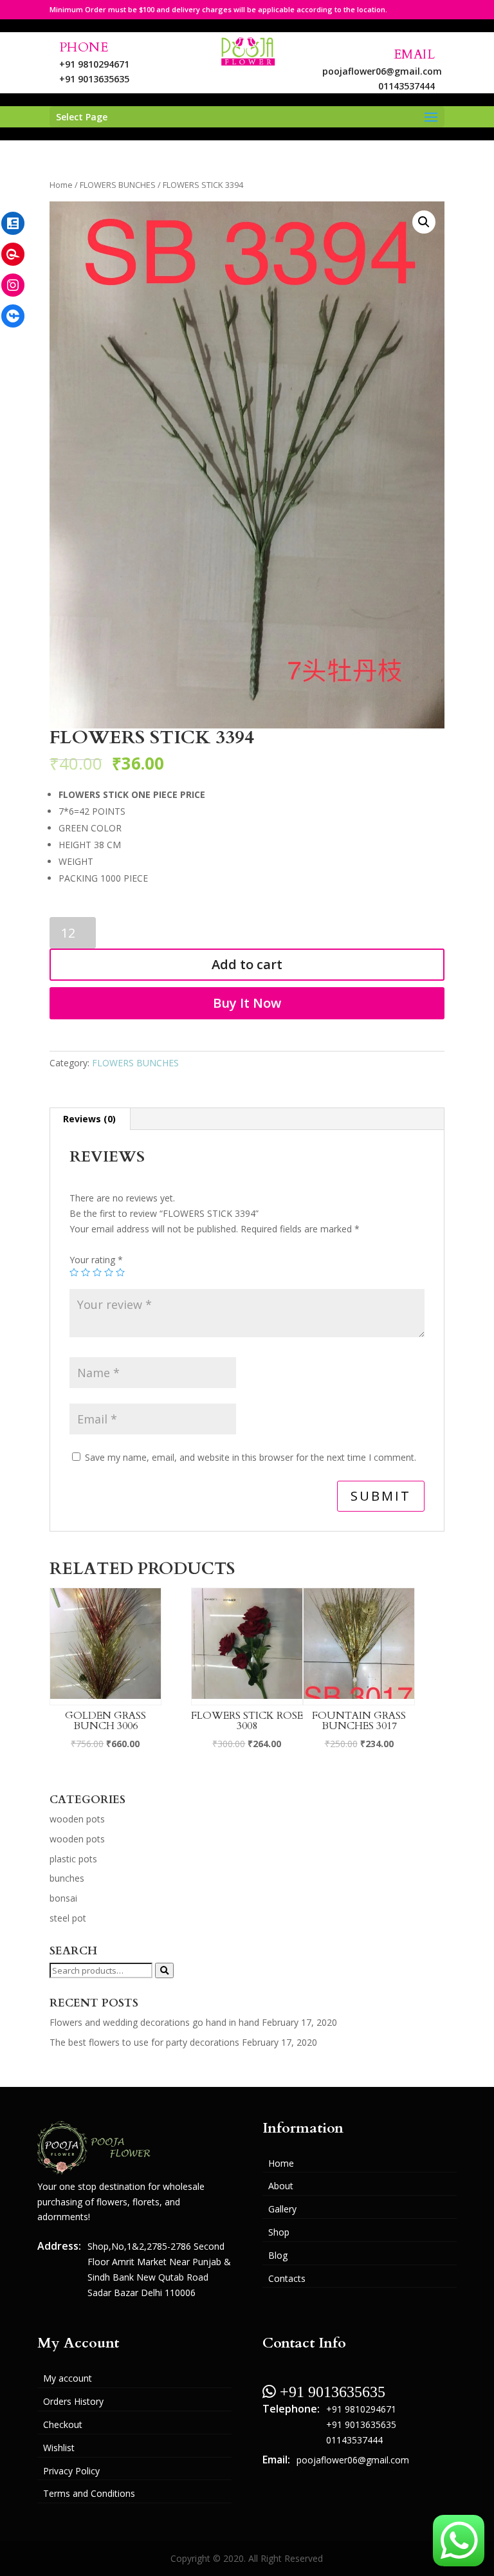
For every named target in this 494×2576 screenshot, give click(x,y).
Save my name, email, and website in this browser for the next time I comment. (251, 1457)
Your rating (96, 1260)
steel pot (68, 1918)
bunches (67, 1878)
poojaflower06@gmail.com (382, 71)
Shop (279, 2232)
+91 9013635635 (94, 79)
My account (68, 2378)
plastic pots (73, 1859)
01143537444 (407, 86)
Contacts (287, 2278)
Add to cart (247, 964)
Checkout (63, 2424)
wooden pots (77, 1819)
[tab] (90, 1119)
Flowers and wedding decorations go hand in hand (154, 2022)
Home (61, 185)
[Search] (164, 1970)
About (281, 2186)
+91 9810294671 (94, 64)
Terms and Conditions (89, 2493)
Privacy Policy (71, 2471)
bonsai (63, 1898)
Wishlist (59, 2448)
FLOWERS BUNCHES (118, 185)
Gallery (282, 2209)
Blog (278, 2255)
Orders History (73, 2401)
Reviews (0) (89, 1119)
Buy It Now (247, 1003)
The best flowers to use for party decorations (144, 2042)
